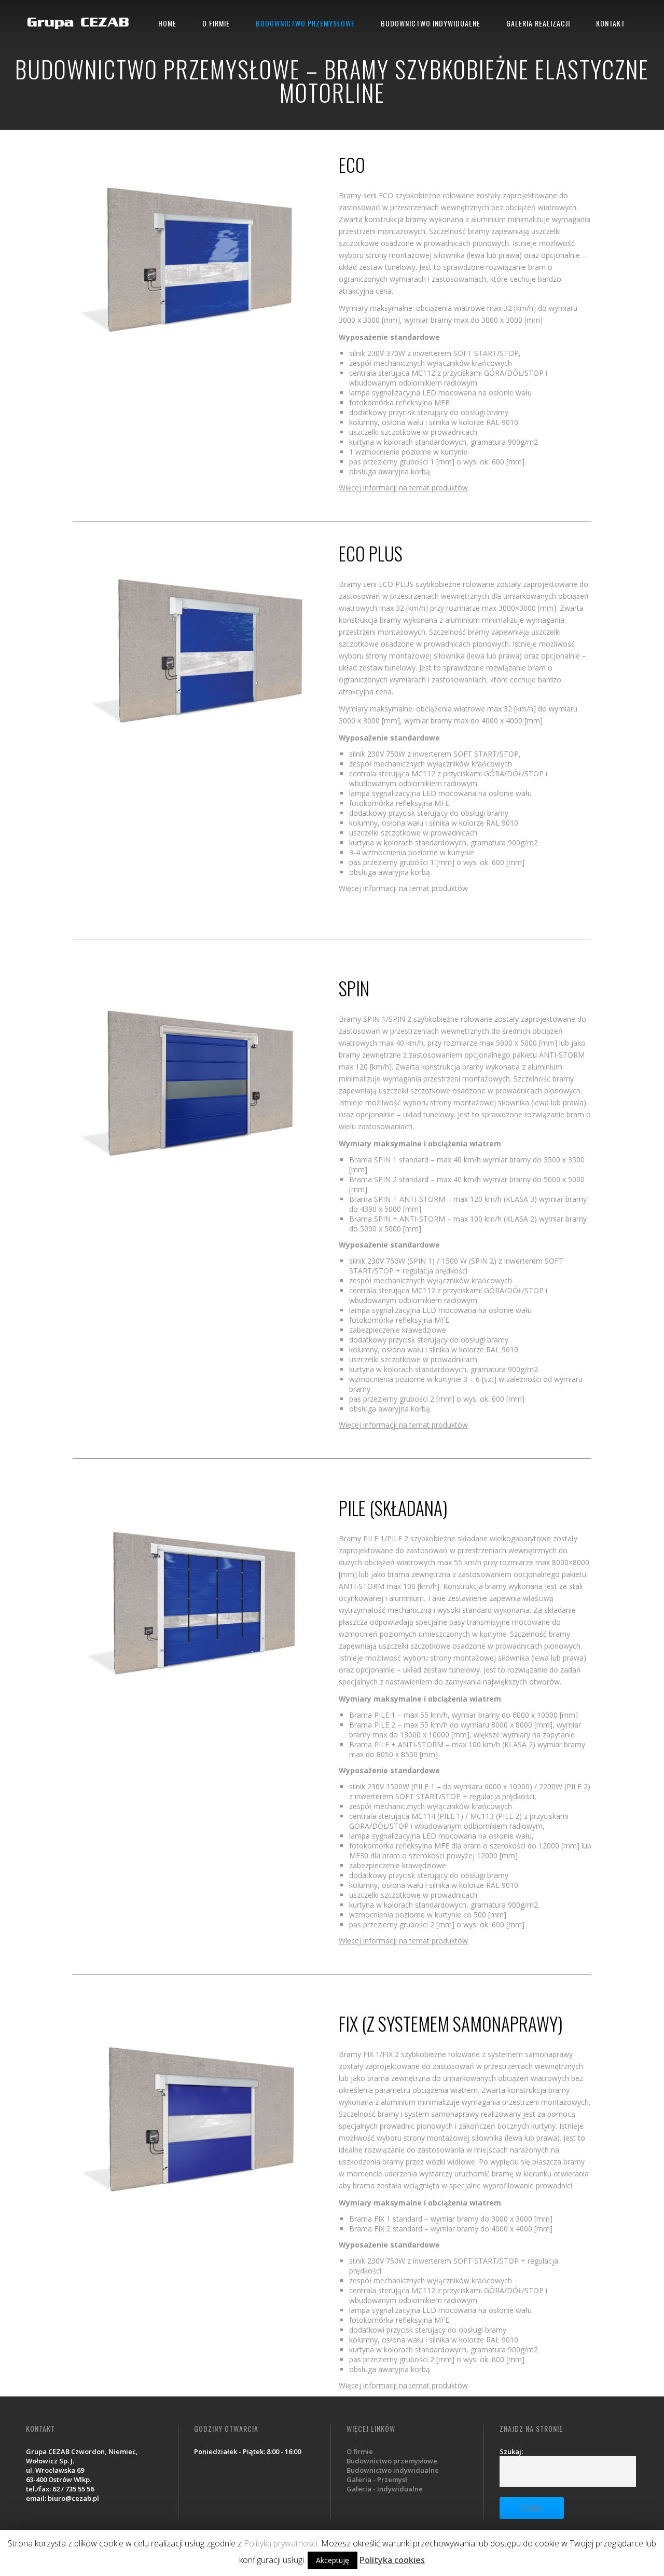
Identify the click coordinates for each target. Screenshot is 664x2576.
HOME (167, 23)
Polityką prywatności (281, 2543)
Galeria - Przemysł (377, 2479)
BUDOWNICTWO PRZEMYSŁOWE (305, 23)
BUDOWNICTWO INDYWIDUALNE (431, 23)
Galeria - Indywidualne (385, 2489)
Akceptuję (333, 2560)
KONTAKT (611, 23)
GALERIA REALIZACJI (538, 23)
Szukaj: (511, 2451)
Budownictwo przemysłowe (392, 2461)
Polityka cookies (392, 2560)
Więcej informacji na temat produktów (403, 488)
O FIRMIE (216, 23)
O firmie (360, 2451)
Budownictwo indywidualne (393, 2470)
